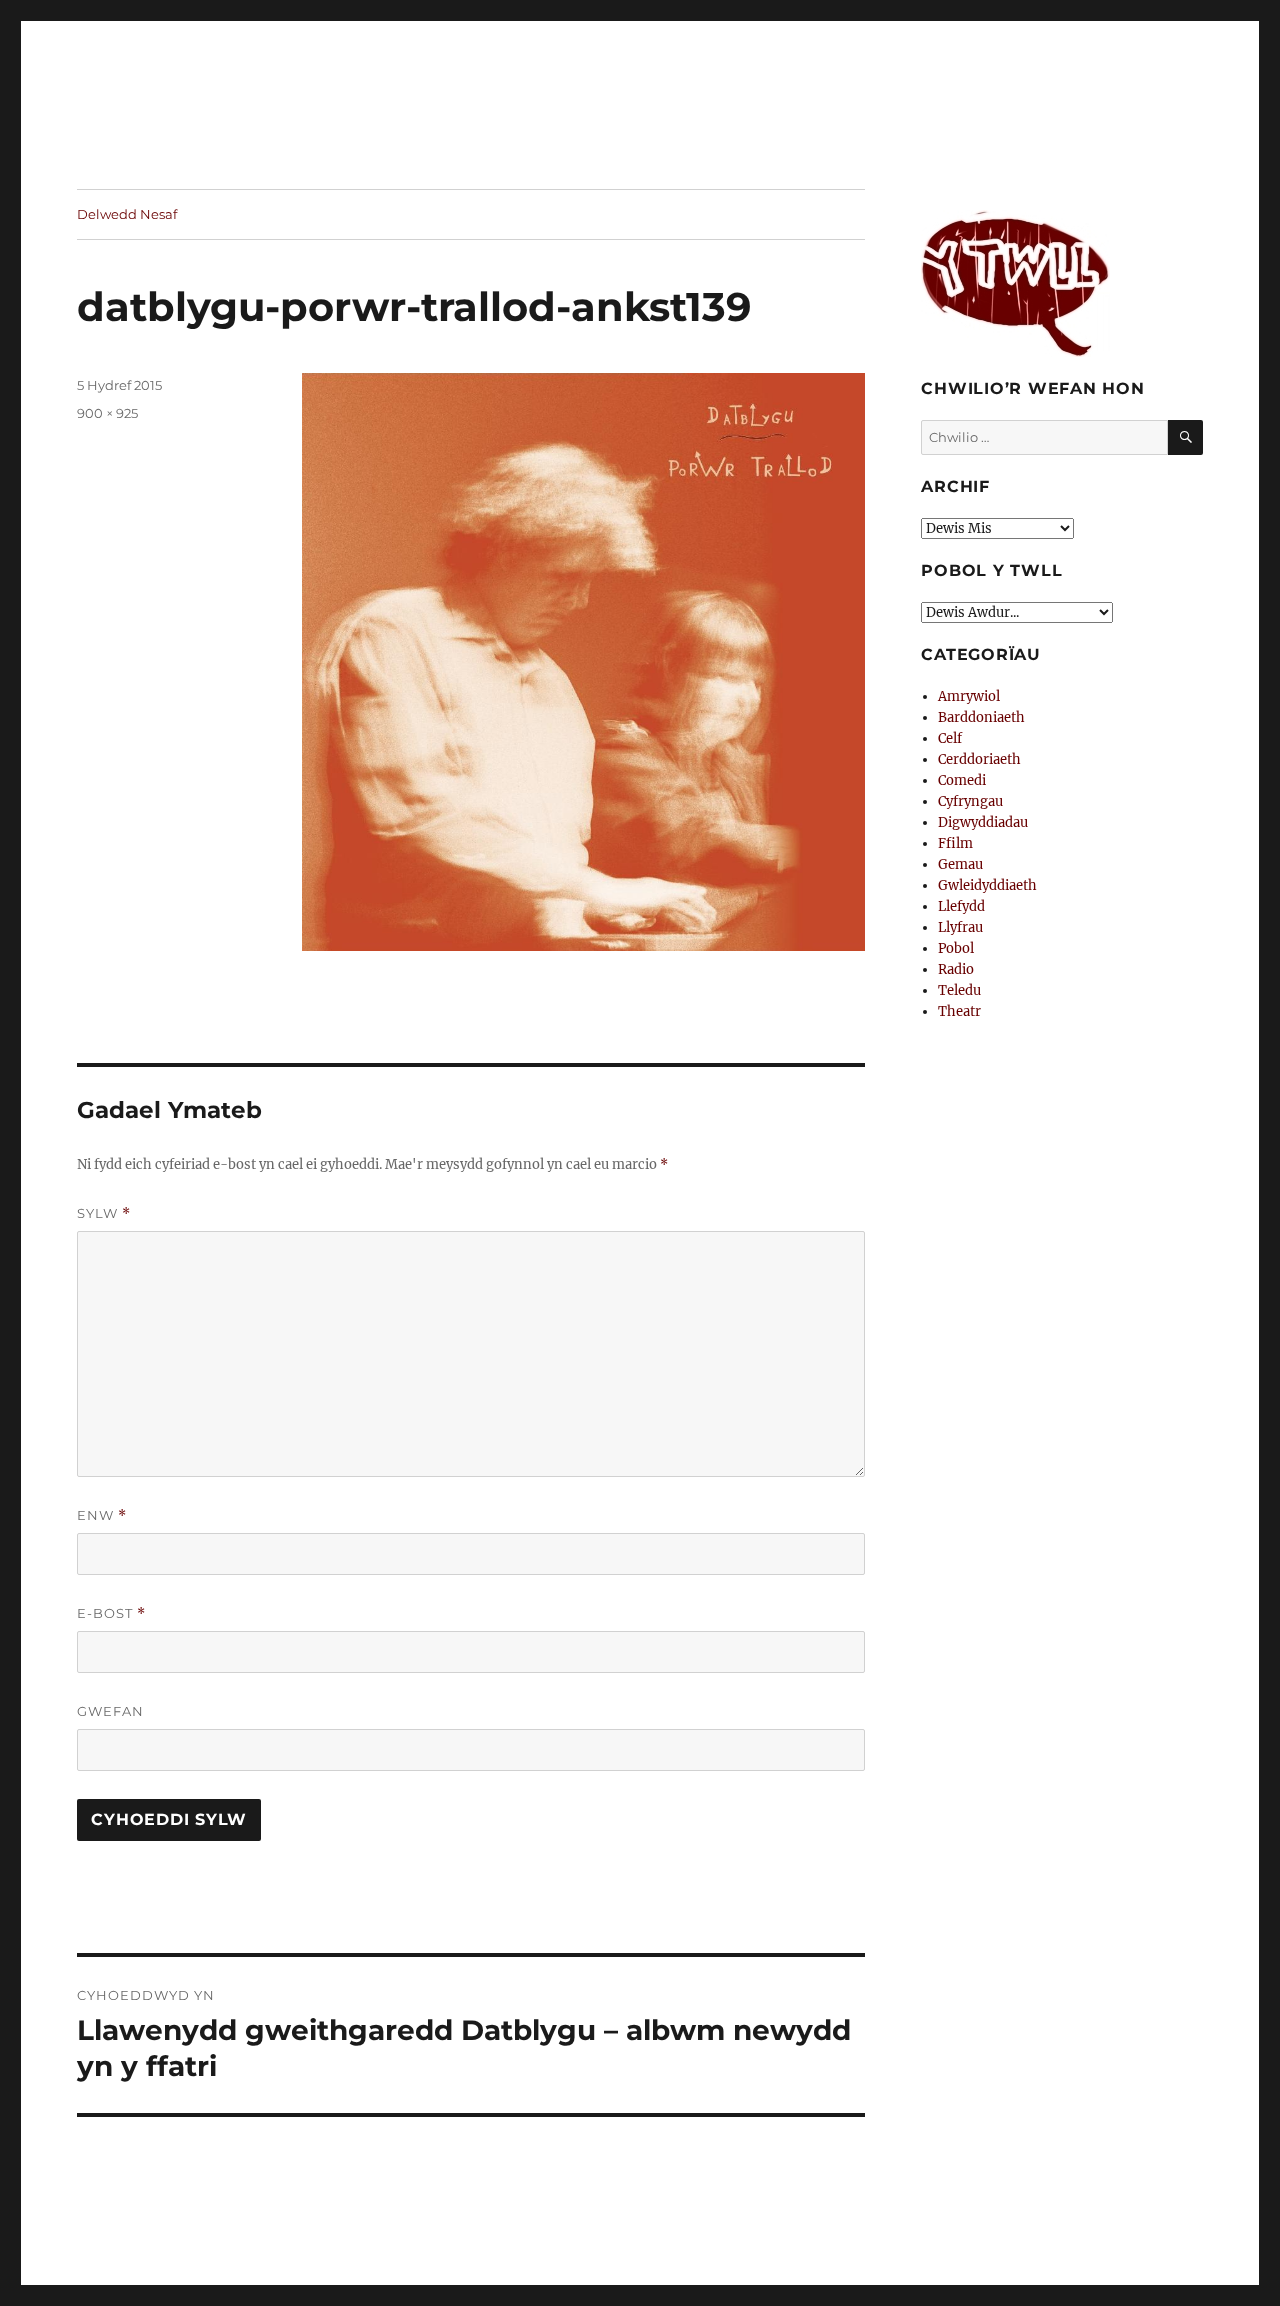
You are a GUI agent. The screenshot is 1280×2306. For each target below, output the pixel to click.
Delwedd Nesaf (127, 214)
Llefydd (961, 906)
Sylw (104, 1213)
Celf (950, 738)
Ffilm (955, 843)
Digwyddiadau (983, 822)
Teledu (959, 990)
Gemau (960, 864)
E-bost (111, 1613)
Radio (956, 969)
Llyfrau (960, 927)
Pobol (956, 948)
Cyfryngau (970, 801)
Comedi (962, 780)
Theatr (959, 1011)
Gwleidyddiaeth (987, 885)
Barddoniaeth (981, 717)
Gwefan (110, 1711)
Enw (102, 1515)
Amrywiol (969, 696)
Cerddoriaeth (979, 759)
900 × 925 (107, 413)
